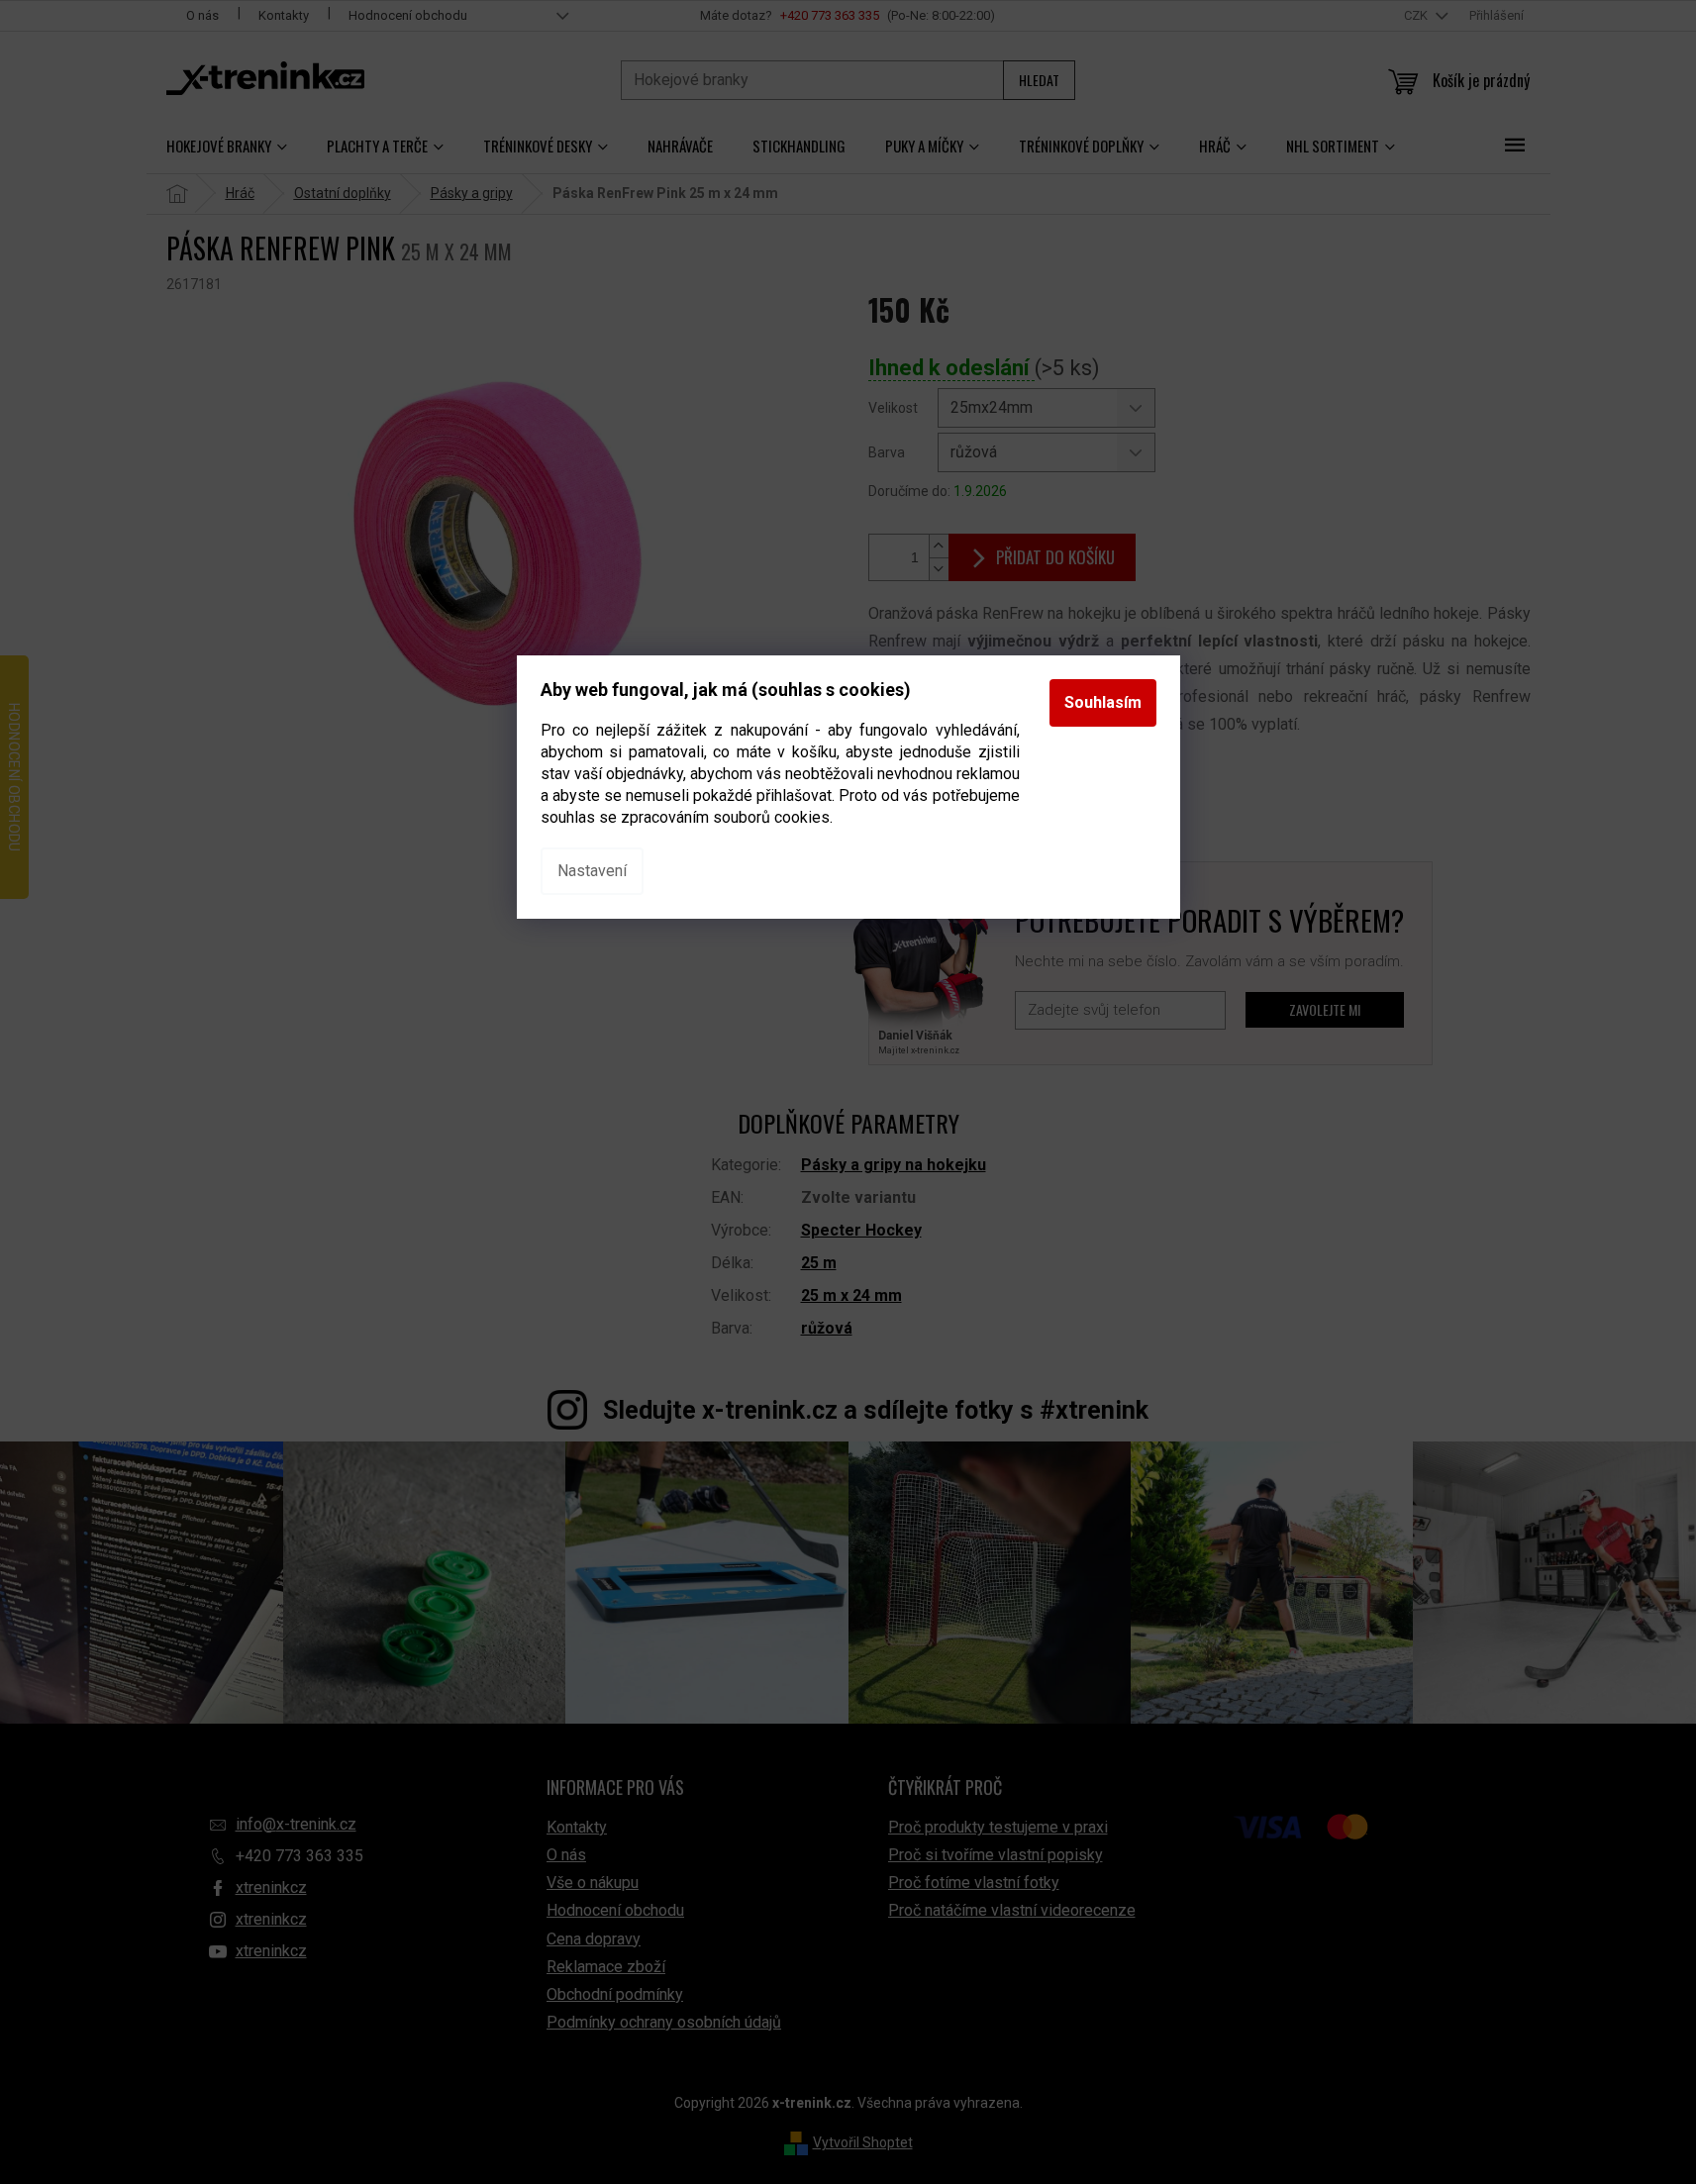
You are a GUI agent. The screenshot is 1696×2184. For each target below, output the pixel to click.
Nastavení (592, 871)
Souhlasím (1103, 702)
